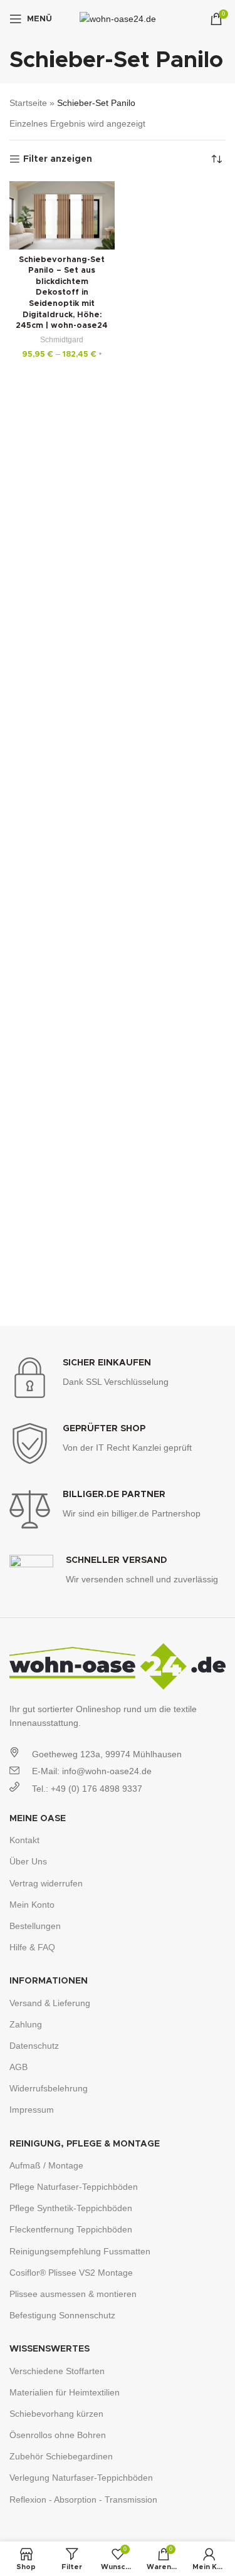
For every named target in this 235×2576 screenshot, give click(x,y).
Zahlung (26, 2024)
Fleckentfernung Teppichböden (71, 2229)
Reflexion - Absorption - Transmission (83, 2500)
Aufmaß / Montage (46, 2165)
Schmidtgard (62, 340)
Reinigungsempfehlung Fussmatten (80, 2251)
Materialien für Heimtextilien (65, 2392)
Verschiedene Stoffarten (57, 2371)
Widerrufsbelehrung (49, 2088)
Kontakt (24, 1840)
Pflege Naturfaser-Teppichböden (74, 2187)
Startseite (28, 103)
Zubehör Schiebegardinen (61, 2456)
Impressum (32, 2110)
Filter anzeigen (58, 159)
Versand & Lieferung (50, 2003)
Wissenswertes (50, 2349)
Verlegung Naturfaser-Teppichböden (81, 2478)
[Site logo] (118, 18)
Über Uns (28, 1861)
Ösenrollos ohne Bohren (58, 2435)
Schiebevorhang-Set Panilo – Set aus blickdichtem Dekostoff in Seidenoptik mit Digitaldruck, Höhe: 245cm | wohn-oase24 (62, 293)
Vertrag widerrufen (46, 1883)
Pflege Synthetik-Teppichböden (71, 2208)
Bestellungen (35, 1926)
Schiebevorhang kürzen (56, 2414)
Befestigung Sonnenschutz (62, 2315)
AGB (18, 2067)
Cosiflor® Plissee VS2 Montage (71, 2273)
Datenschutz (34, 2046)
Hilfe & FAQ (32, 1947)
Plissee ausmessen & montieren (73, 2294)
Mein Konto (32, 1905)
